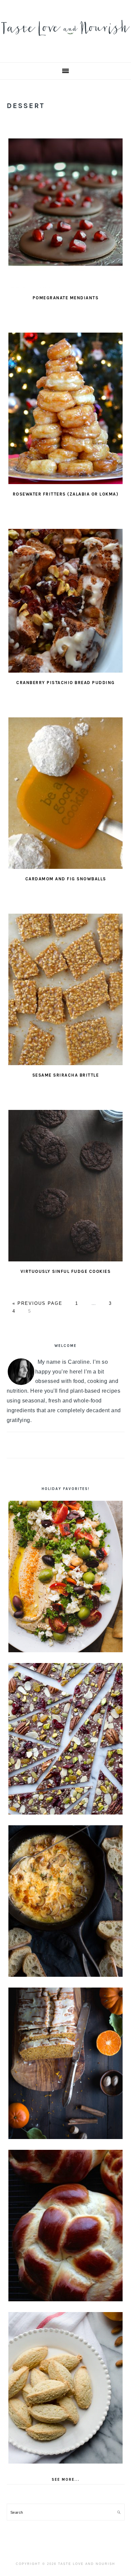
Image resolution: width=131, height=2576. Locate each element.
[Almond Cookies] (66, 2388)
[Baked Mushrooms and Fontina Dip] (66, 1901)
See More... (66, 2480)
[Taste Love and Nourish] (65, 39)
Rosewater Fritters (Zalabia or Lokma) (66, 494)
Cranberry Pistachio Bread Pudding (65, 683)
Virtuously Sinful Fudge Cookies (66, 1271)
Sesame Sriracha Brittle (66, 1075)
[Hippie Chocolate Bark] (66, 1739)
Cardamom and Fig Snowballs (66, 879)
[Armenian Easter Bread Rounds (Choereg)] (66, 2226)
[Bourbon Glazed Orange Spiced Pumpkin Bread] (66, 2063)
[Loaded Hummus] (66, 1577)
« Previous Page (37, 1303)
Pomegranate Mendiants (66, 298)
